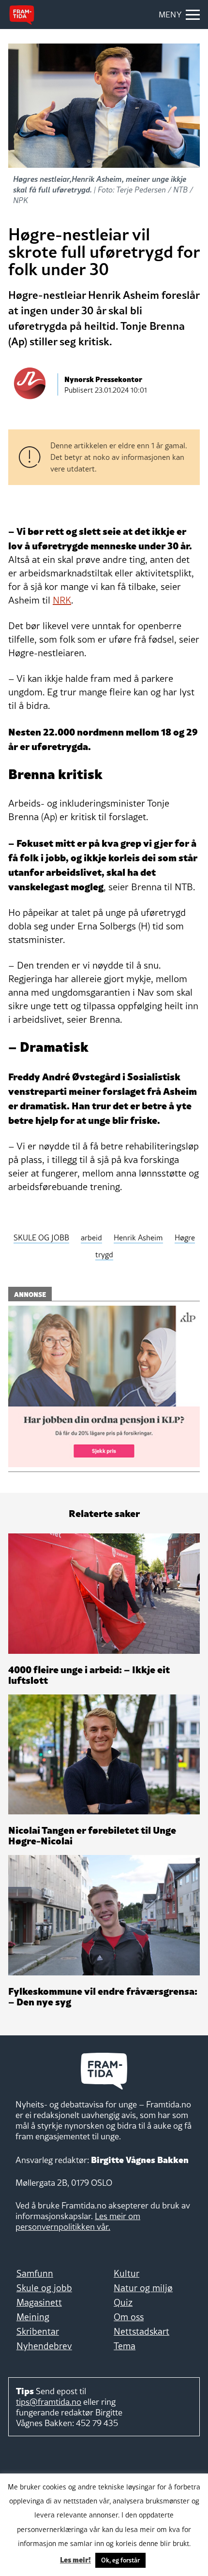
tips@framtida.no (49, 2402)
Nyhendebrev (44, 2346)
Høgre (185, 1237)
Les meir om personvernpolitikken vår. (78, 2221)
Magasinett (39, 2302)
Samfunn (35, 2273)
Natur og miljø (143, 2288)
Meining (33, 2317)
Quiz (123, 2302)
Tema (125, 2346)
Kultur (126, 2273)
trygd (104, 1254)
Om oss (129, 2317)
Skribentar (38, 2331)
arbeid (91, 1237)
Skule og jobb (44, 2288)
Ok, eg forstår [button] (120, 2560)
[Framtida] (22, 15)
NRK (62, 600)
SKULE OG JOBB (41, 1237)
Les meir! (75, 2559)
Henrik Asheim (138, 1237)
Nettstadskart (141, 2331)
